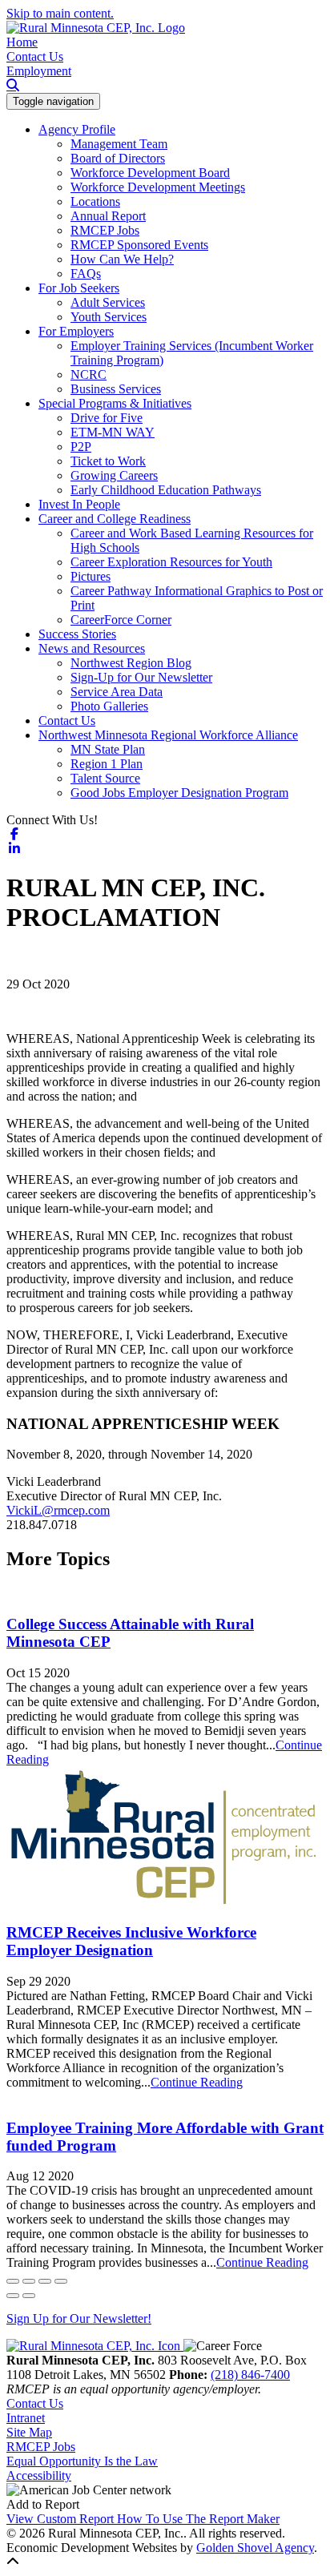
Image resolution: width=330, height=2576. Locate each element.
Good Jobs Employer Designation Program (179, 793)
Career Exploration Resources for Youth (171, 562)
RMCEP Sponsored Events (139, 245)
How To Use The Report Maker (198, 2519)
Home (22, 42)
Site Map (29, 2432)
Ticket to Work (108, 461)
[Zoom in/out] (61, 2281)
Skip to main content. (60, 13)
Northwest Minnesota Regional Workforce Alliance (168, 735)
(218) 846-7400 (250, 2375)
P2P (81, 447)
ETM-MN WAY (113, 432)
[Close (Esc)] (13, 2281)
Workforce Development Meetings (158, 187)
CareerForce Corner (121, 620)
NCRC (89, 374)
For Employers (76, 331)
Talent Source (105, 778)
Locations (95, 201)
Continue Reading (197, 2082)
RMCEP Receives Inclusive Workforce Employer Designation (131, 1941)
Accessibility (39, 2475)
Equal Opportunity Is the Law (82, 2461)
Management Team (119, 144)
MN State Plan (108, 749)
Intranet (26, 2418)
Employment (39, 71)
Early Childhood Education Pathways (166, 490)
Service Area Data (117, 692)
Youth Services (109, 317)
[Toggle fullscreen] (45, 2281)
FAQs (86, 274)
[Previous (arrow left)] (13, 2296)
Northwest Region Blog (131, 663)
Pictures (91, 576)
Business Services (116, 389)
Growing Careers (114, 475)
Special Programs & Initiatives (115, 403)
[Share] (29, 2281)
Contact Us (35, 56)
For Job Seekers (79, 288)
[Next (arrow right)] (29, 2296)
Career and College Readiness (115, 519)
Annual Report (108, 216)
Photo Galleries (109, 706)
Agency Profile (77, 129)
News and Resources (92, 648)
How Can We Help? (122, 259)
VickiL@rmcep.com (58, 1510)
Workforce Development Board (150, 173)
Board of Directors (118, 158)
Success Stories (77, 634)
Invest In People (79, 504)
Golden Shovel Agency (255, 2548)
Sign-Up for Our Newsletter (141, 677)
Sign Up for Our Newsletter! (79, 2318)
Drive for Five (107, 418)
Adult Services (108, 302)
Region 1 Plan (107, 764)
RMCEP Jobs (105, 230)
